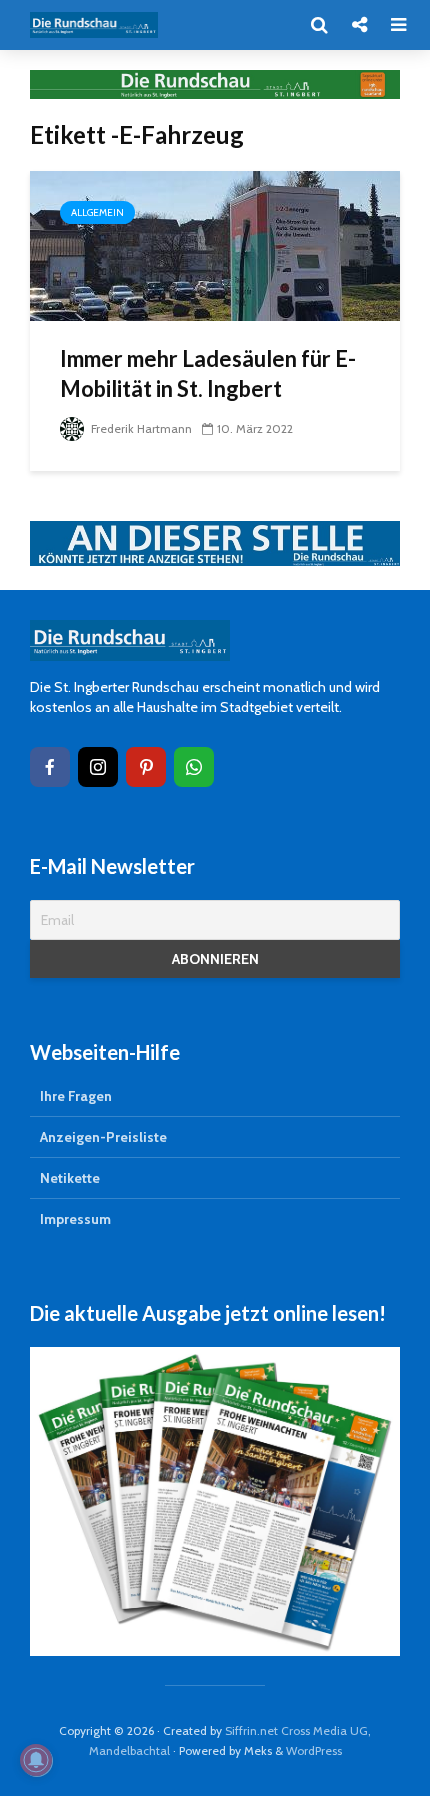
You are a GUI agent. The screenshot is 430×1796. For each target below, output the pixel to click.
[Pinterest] (146, 767)
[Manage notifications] (36, 1760)
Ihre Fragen (76, 1096)
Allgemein (97, 212)
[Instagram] (98, 767)
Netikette (70, 1178)
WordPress (314, 1750)
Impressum (75, 1219)
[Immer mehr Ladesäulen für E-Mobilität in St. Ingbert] (215, 244)
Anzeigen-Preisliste (103, 1137)
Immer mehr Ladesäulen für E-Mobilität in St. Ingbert (208, 373)
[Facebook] (50, 767)
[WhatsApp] (194, 767)
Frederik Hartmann (140, 428)
